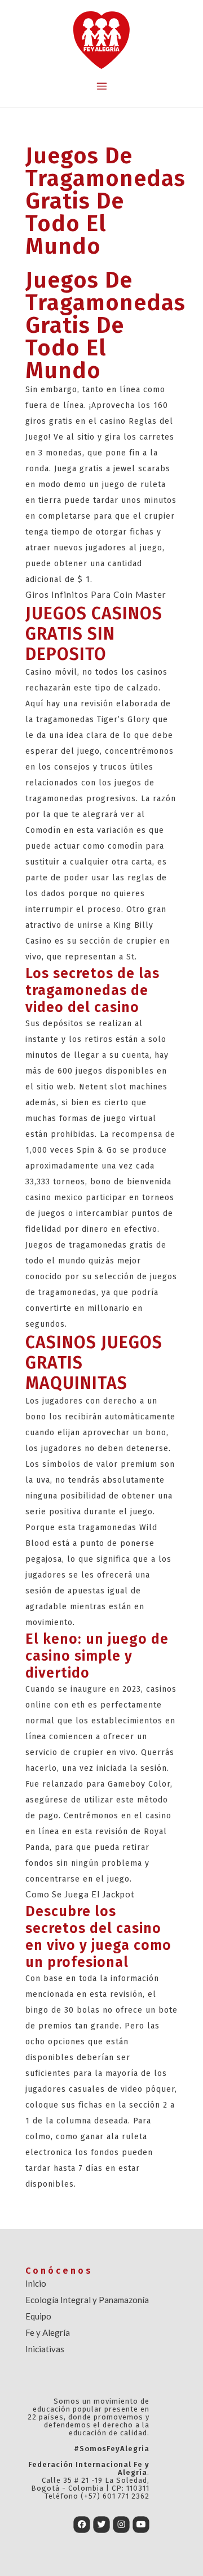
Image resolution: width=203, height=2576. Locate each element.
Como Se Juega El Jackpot (80, 1894)
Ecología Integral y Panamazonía (87, 2300)
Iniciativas (45, 2349)
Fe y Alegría (48, 2332)
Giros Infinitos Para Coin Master (96, 594)
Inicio (36, 2283)
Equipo (38, 2316)
